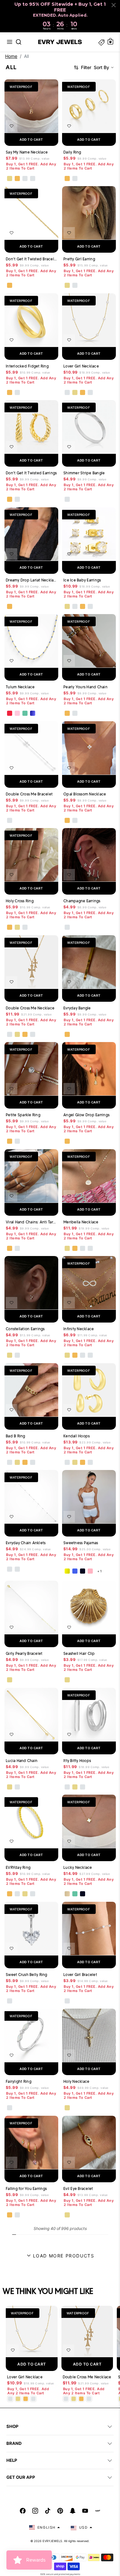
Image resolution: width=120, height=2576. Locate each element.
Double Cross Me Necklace (30, 1008)
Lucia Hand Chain (22, 1760)
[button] (10, 42)
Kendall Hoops (76, 1436)
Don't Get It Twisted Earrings (31, 473)
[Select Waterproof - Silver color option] (33, 178)
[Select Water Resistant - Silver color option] (25, 178)
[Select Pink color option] (90, 1571)
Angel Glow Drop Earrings (86, 1115)
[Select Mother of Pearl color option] (67, 1894)
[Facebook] (23, 2511)
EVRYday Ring (18, 1867)
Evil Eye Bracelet (78, 2188)
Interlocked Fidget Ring (27, 366)
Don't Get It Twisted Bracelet (31, 259)
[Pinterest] (60, 2511)
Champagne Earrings (82, 901)
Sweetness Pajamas (81, 1542)
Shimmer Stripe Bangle (84, 473)
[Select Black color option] (83, 1571)
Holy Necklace (76, 2081)
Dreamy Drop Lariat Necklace (31, 580)
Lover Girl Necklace (81, 366)
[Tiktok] (48, 2511)
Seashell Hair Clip (79, 1653)
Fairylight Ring (19, 2081)
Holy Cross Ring (20, 901)
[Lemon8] (98, 2511)
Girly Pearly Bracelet (24, 1653)
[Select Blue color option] (75, 1571)
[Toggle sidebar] (101, 42)
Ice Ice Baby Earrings (82, 580)
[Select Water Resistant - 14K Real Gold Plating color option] (10, 178)
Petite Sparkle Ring (23, 1115)
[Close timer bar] (114, 5)
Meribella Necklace (81, 1222)
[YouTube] (85, 2511)
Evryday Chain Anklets (26, 1542)
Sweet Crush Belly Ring (27, 1974)
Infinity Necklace (79, 1329)
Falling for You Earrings (26, 2188)
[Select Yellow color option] (67, 1571)
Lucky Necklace (78, 1867)
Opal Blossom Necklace (85, 794)
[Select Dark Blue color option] (33, 714)
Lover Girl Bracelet (80, 1974)
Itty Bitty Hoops (77, 1760)
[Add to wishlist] (12, 126)
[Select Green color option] (25, 714)
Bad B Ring (16, 1436)
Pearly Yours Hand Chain (85, 687)
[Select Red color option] (10, 714)
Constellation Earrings (25, 1329)
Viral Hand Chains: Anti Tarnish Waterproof (31, 1222)
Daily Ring (72, 152)
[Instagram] (35, 2511)
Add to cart (31, 139)
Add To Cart (32, 2364)
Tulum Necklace (20, 687)
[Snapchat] (73, 2511)
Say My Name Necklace (27, 152)
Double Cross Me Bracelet (29, 794)
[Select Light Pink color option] (17, 714)
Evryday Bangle (77, 1008)
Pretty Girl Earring (79, 259)
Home (11, 56)
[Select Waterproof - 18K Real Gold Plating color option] (17, 178)
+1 (100, 1571)
